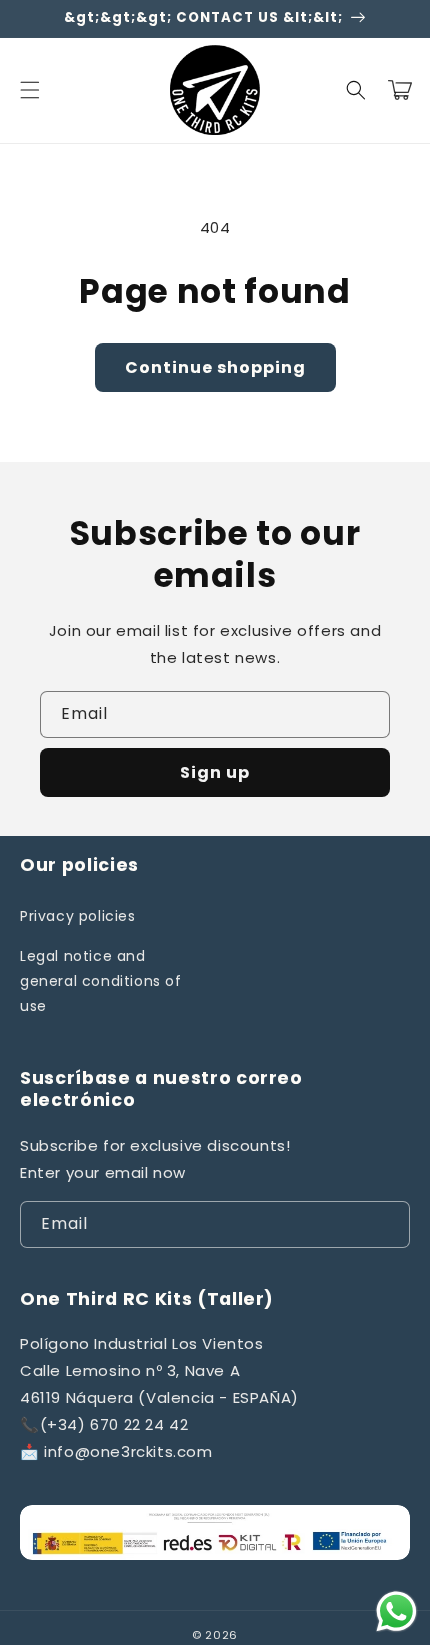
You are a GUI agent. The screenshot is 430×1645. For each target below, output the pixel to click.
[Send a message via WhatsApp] (396, 1611)
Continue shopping (215, 367)
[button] (30, 90)
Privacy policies (78, 916)
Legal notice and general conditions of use (101, 981)
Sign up (215, 772)
